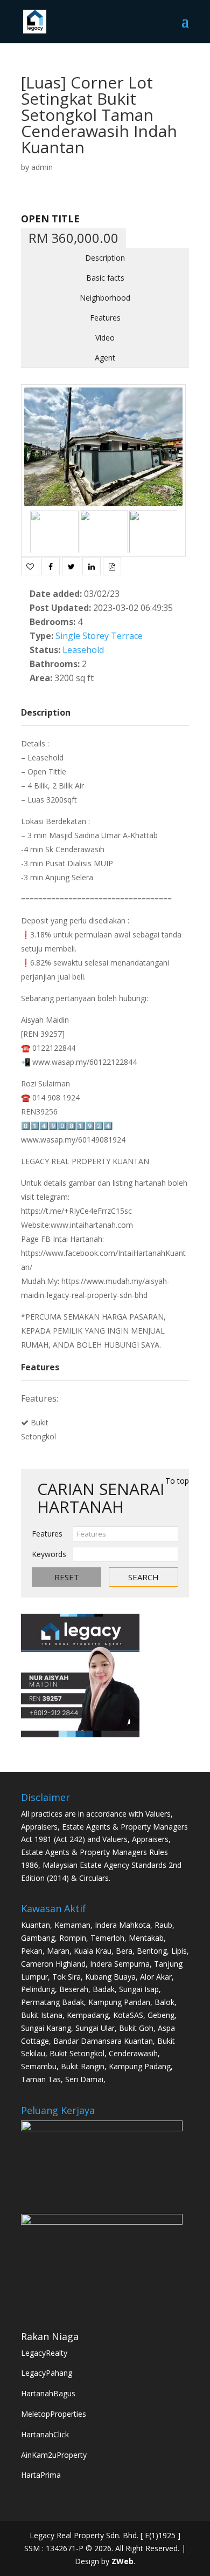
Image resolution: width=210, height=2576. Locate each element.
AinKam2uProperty (54, 2455)
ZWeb (122, 2561)
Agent (105, 358)
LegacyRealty (44, 2353)
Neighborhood (105, 298)
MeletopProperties (54, 2414)
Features (105, 318)
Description (105, 258)
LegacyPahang (47, 2373)
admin (42, 167)
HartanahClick (45, 2434)
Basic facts (105, 278)
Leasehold (83, 650)
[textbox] (125, 1534)
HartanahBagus (48, 2393)
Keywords (49, 1554)
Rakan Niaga (50, 2336)
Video (105, 338)
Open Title (50, 219)
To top (177, 1481)
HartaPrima (41, 2475)
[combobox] (125, 1534)
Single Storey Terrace (99, 636)
